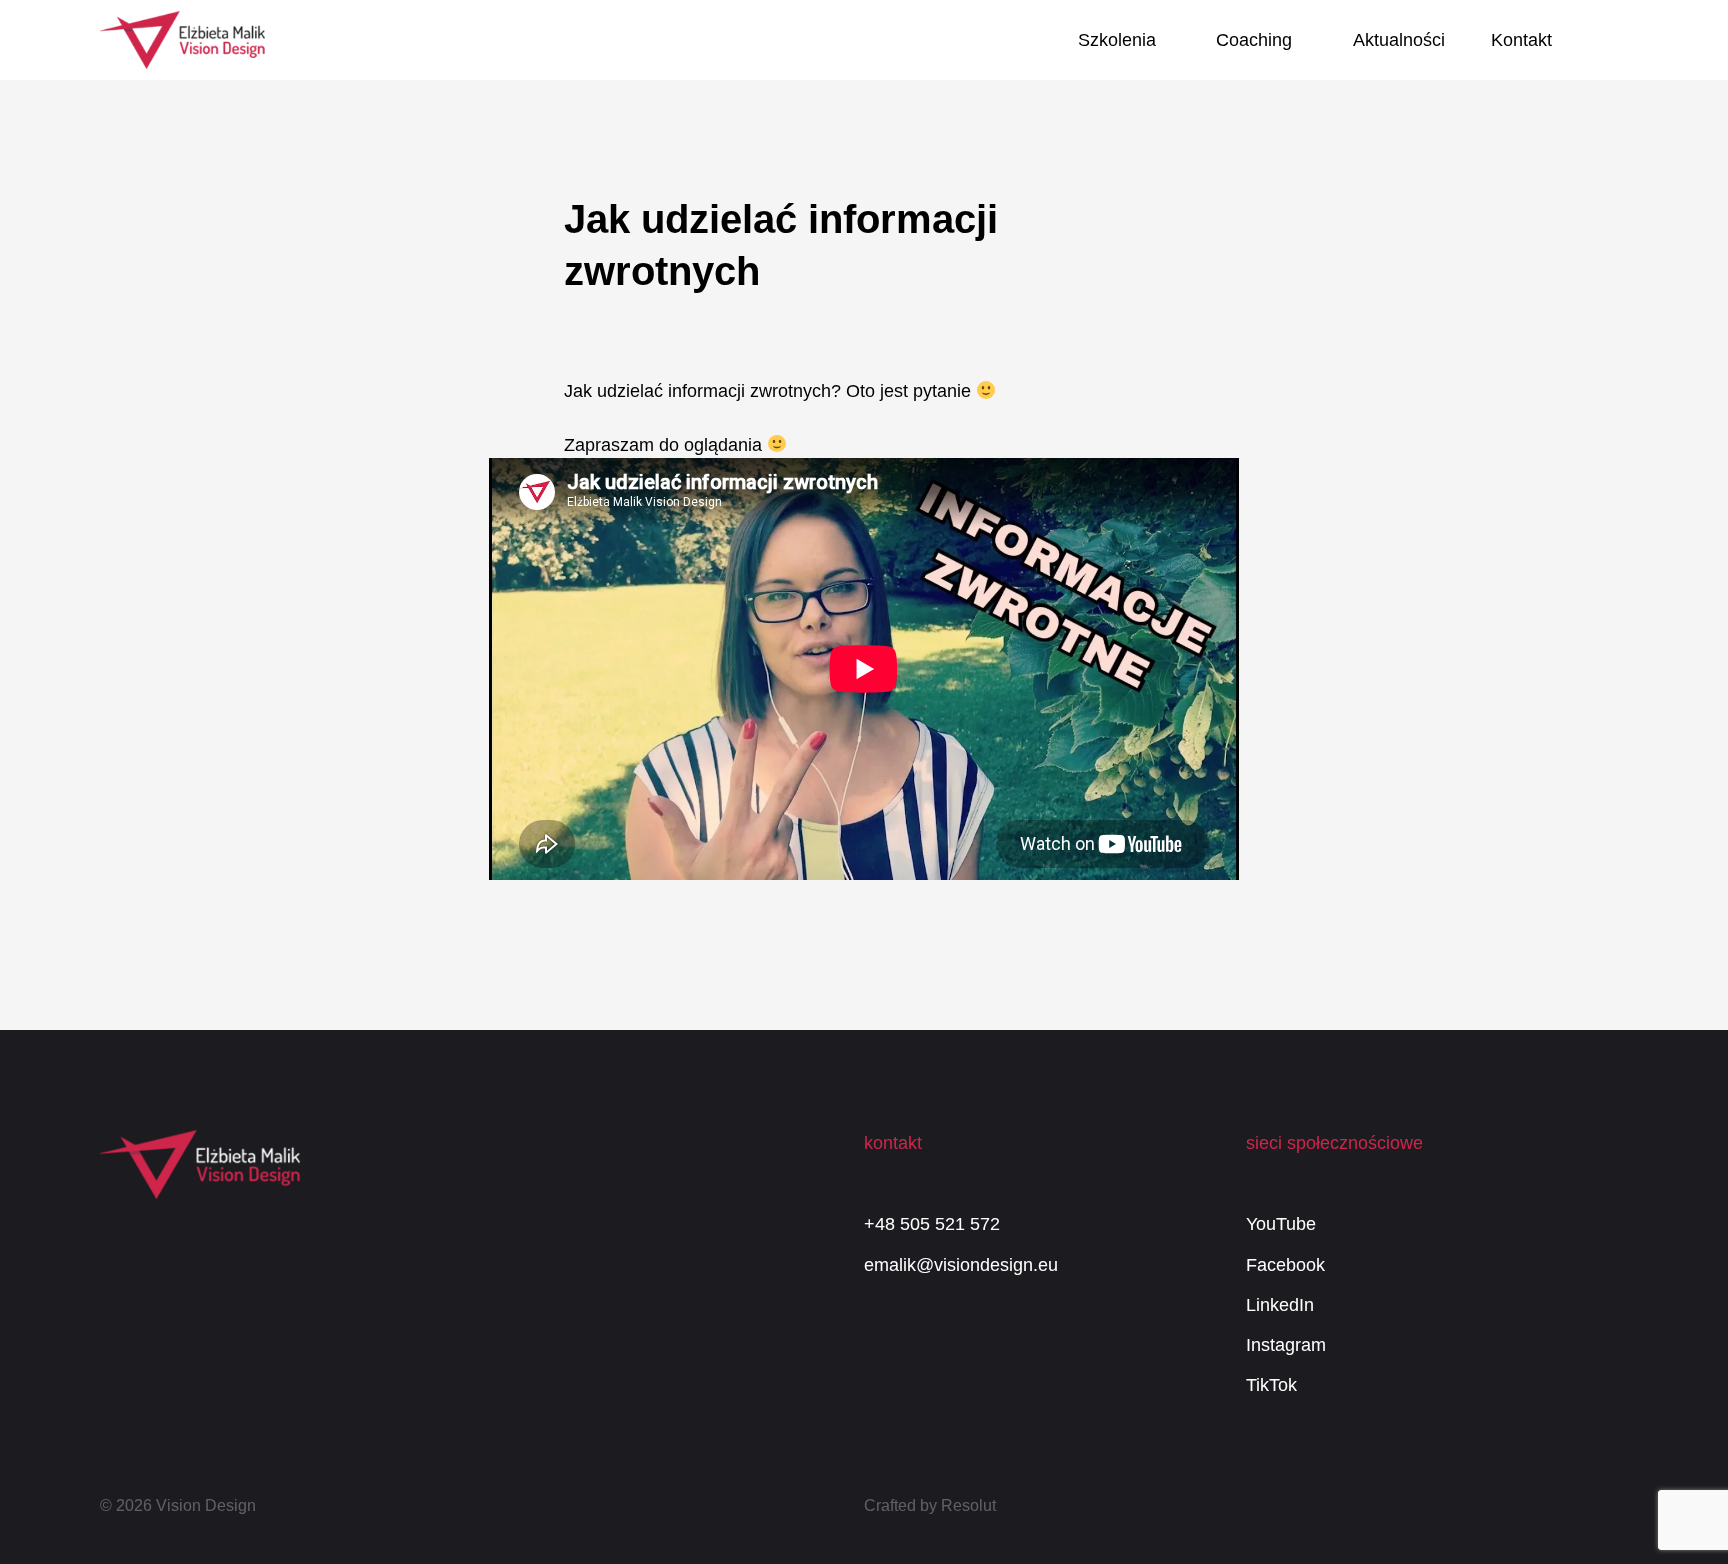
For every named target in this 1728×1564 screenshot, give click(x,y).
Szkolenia (1117, 40)
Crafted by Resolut (930, 1505)
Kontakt (1521, 40)
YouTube (1281, 1224)
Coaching (1254, 40)
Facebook (1285, 1265)
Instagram (1286, 1345)
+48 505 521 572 (932, 1224)
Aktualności (1399, 40)
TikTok (1271, 1385)
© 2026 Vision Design (178, 1505)
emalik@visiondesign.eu (961, 1265)
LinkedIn (1280, 1305)
